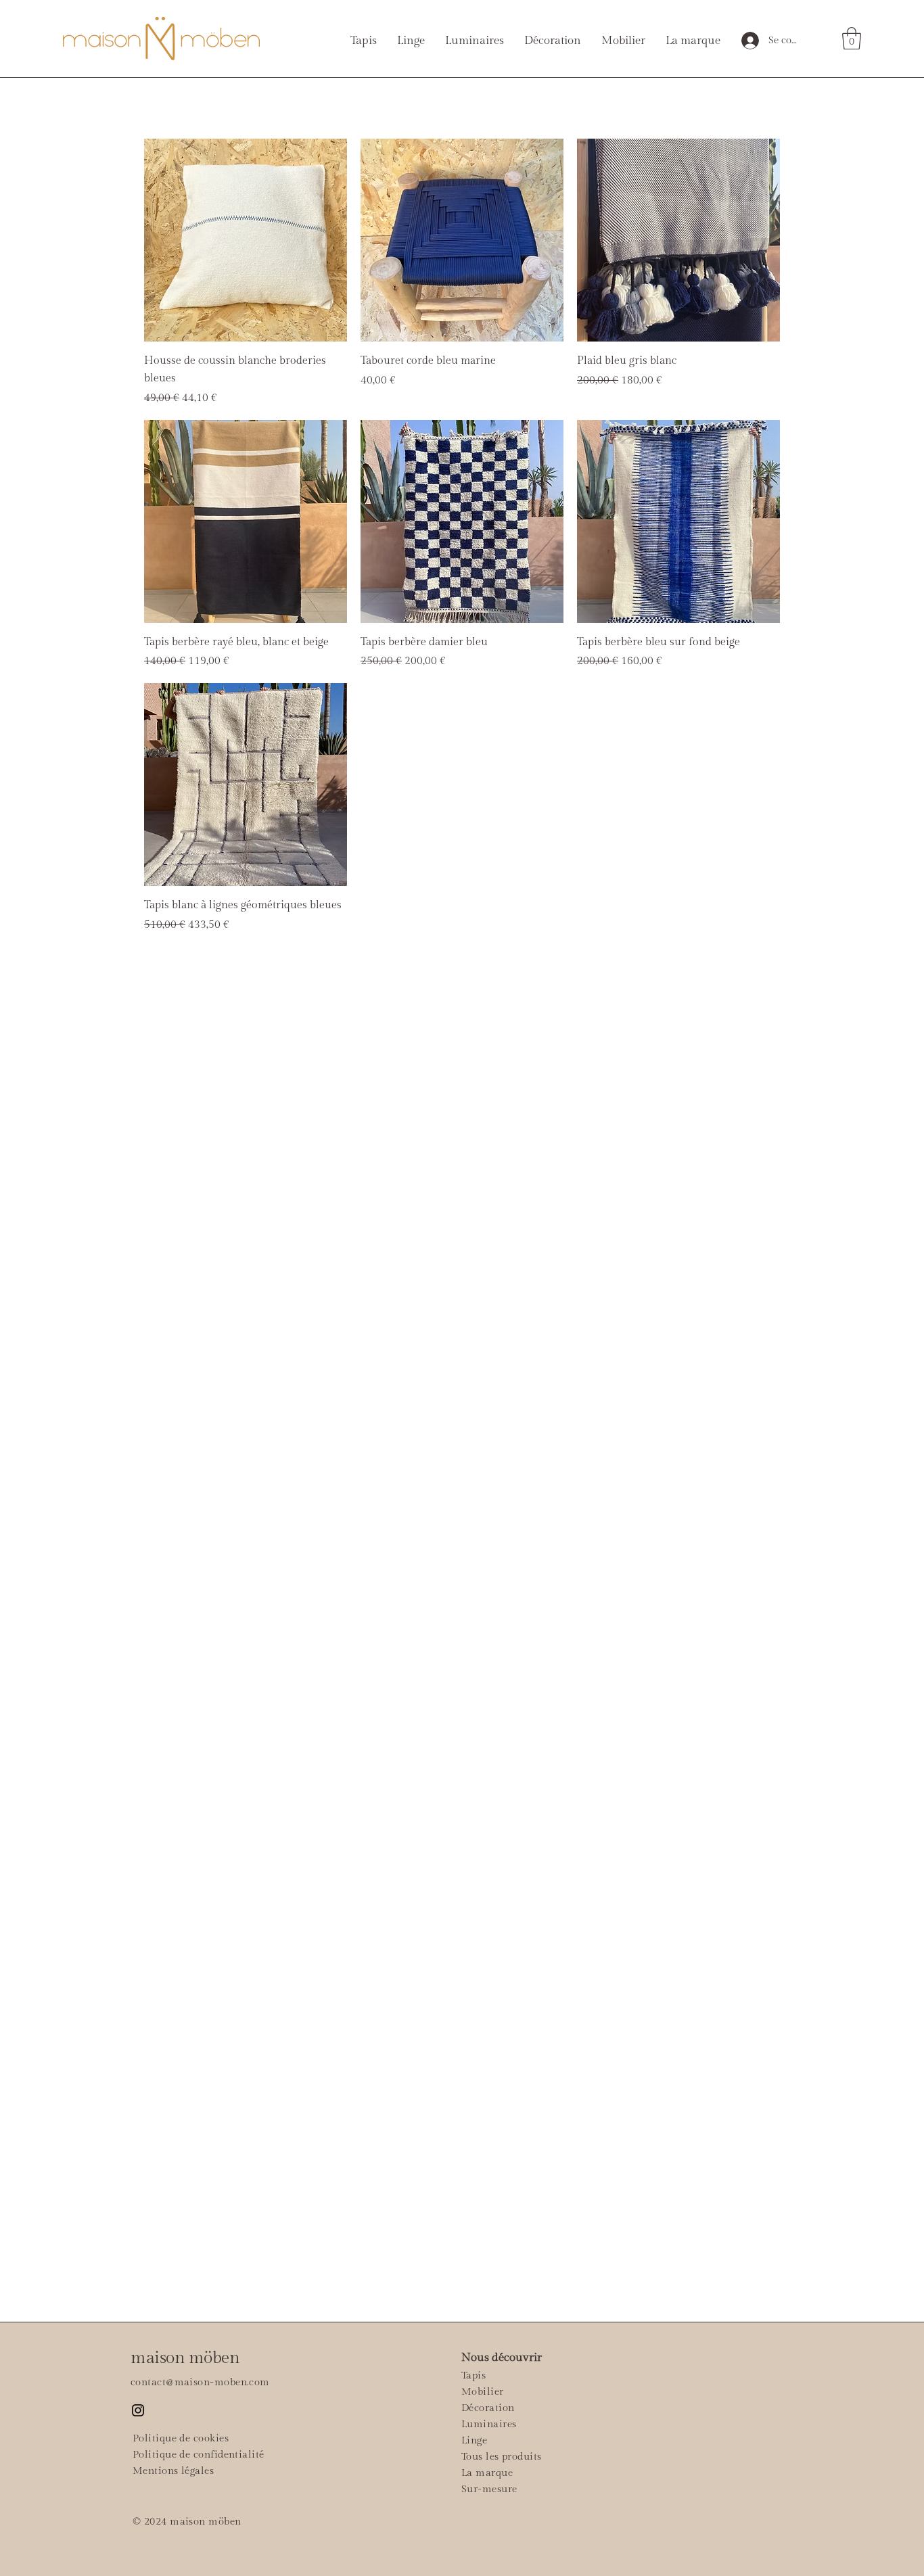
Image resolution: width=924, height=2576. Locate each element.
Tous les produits (502, 2457)
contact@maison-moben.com (200, 2382)
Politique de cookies (181, 2438)
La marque (487, 2473)
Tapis (473, 2375)
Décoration (488, 2408)
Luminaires (489, 2424)
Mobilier (483, 2392)
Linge (474, 2440)
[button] (852, 38)
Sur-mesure (489, 2489)
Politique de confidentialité (199, 2455)
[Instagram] (138, 2410)
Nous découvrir (502, 2358)
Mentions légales (173, 2471)
